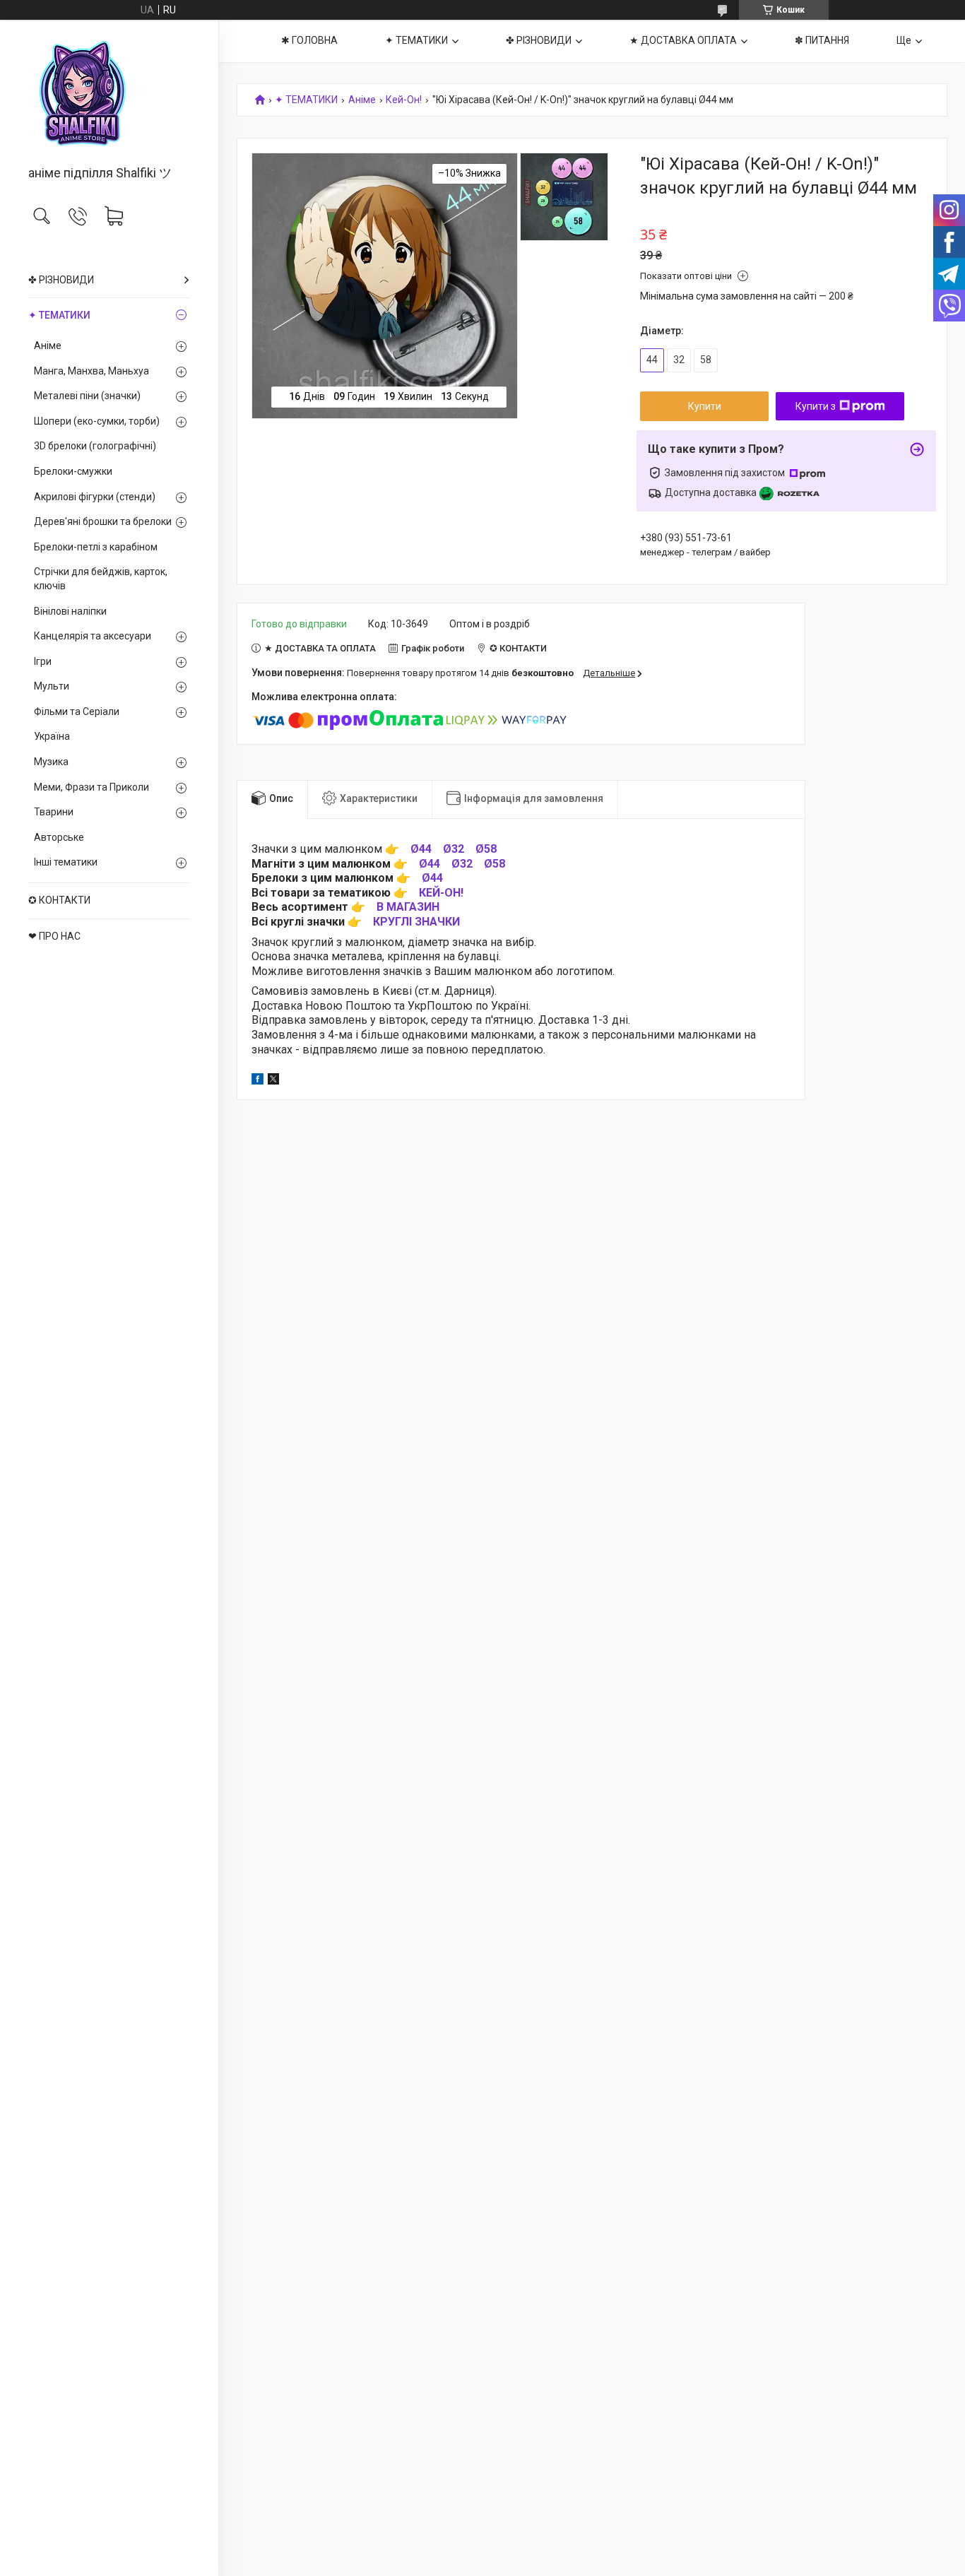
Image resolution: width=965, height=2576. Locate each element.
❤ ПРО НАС (54, 936)
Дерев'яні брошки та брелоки (103, 521)
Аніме (48, 345)
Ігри (43, 661)
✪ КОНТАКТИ (59, 900)
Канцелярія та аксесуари (93, 636)
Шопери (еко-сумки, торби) (97, 421)
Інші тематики (66, 862)
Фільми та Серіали (77, 711)
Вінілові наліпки (70, 611)
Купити (705, 406)
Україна (52, 736)
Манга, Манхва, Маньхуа (91, 371)
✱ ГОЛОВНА (309, 40)
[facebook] (257, 1081)
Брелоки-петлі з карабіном (96, 547)
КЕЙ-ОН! (441, 893)
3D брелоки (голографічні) (95, 446)
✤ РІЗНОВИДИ (61, 280)
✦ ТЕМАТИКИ (59, 315)
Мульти (52, 686)
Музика (51, 762)
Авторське (59, 837)
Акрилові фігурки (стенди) (95, 497)
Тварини (54, 812)
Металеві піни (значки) (87, 396)
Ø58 (486, 849)
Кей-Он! (404, 100)
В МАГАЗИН (408, 907)
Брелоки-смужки (73, 471)
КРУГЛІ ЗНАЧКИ (416, 922)
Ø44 (421, 849)
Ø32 (454, 849)
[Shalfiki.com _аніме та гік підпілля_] (109, 94)
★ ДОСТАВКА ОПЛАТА (683, 40)
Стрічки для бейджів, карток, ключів (101, 579)
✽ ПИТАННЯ (822, 40)
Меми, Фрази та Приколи (91, 787)
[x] (273, 1081)
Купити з (816, 406)
